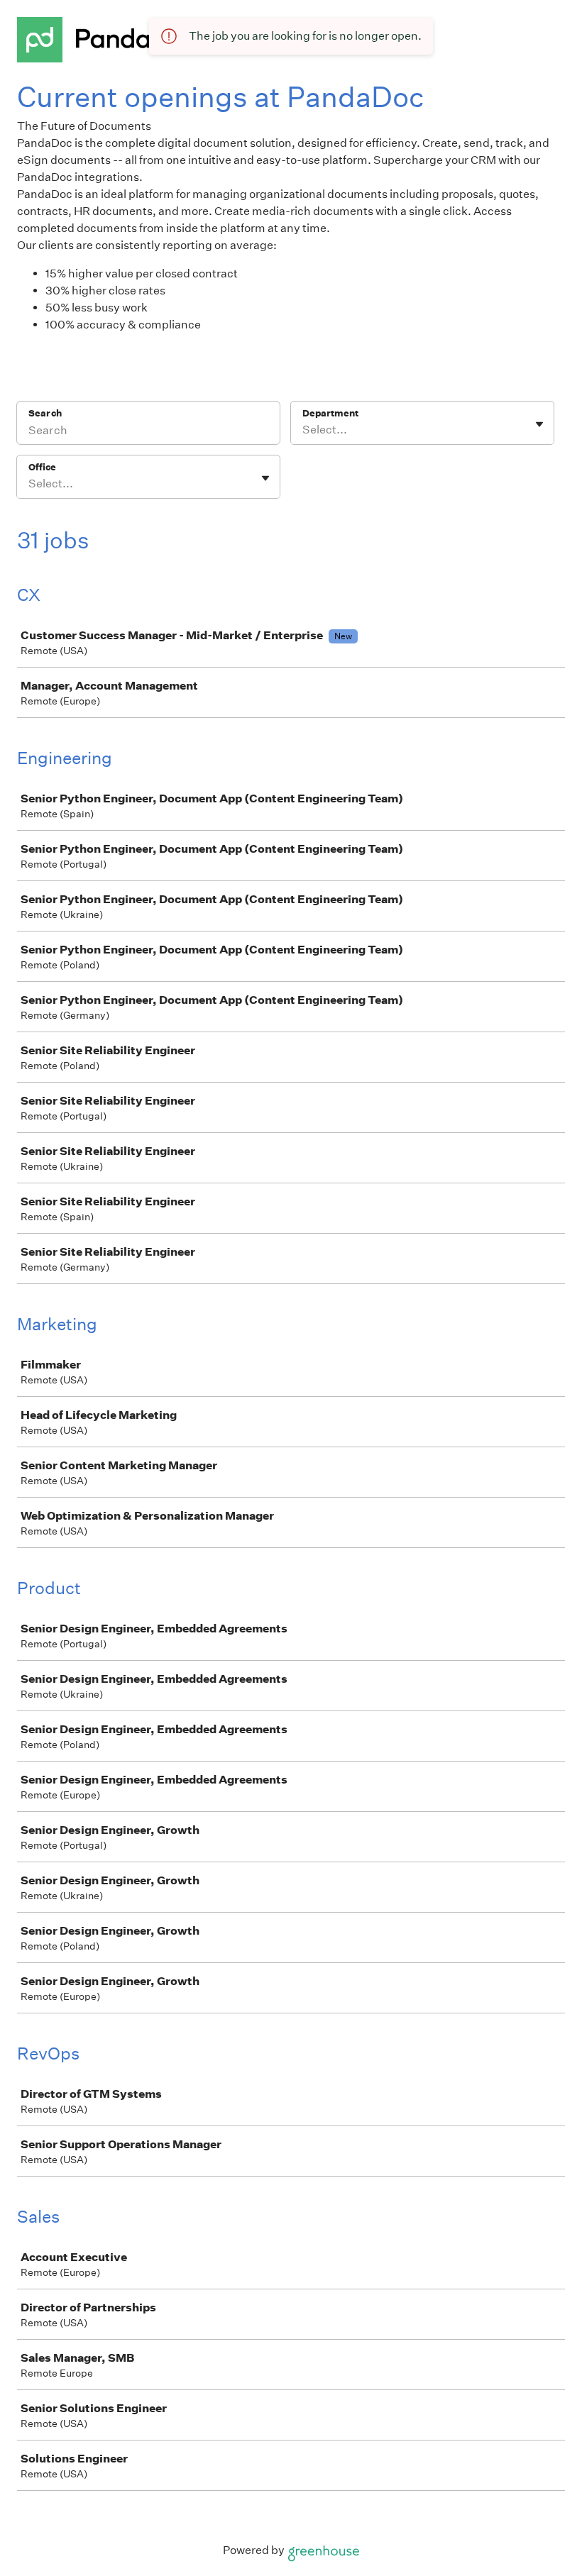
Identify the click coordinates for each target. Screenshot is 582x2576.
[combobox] (303, 430)
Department (330, 413)
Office (42, 467)
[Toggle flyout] (539, 424)
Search (45, 413)
